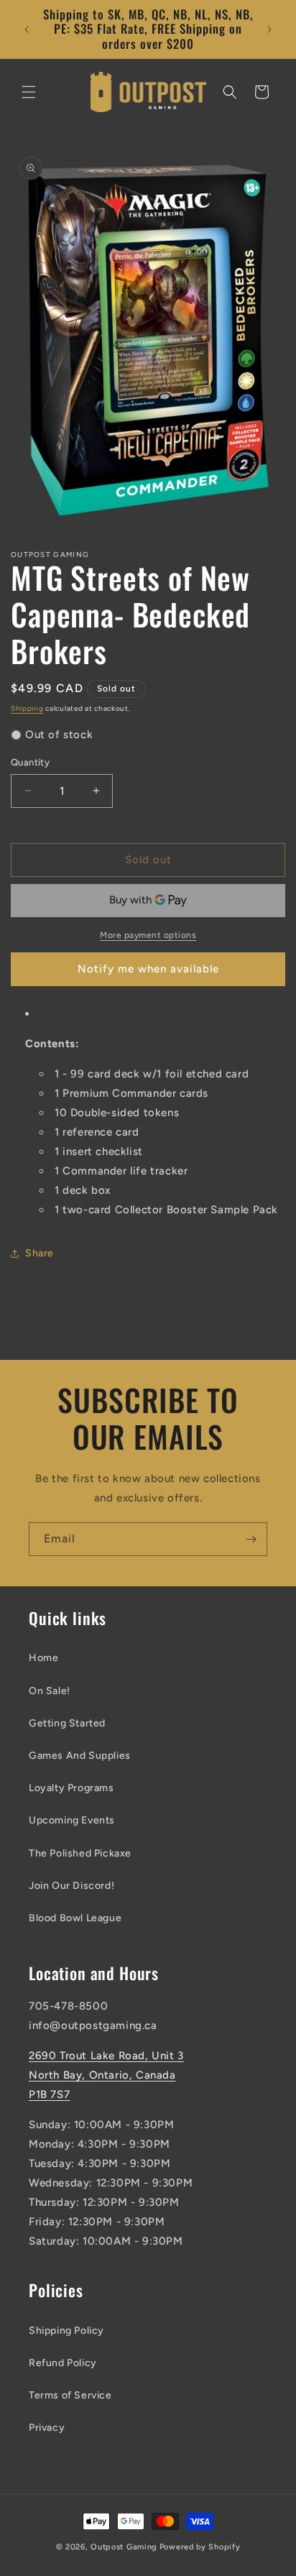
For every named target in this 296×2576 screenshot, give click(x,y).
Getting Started (67, 1723)
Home (43, 1658)
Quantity (30, 762)
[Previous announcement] (27, 29)
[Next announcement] (269, 29)
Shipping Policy (66, 2331)
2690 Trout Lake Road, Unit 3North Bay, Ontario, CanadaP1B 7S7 (106, 2075)
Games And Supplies (80, 1756)
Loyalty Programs (71, 1788)
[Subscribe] (251, 1539)
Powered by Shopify (200, 2547)
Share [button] (40, 1253)
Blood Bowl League (75, 1918)
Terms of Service (70, 2395)
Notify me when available (148, 969)
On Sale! (50, 1691)
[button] (29, 92)
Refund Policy (63, 2363)
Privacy (47, 2428)
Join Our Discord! (71, 1886)
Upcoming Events (72, 1820)
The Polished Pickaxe (80, 1853)
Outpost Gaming (124, 2547)
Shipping (27, 708)
